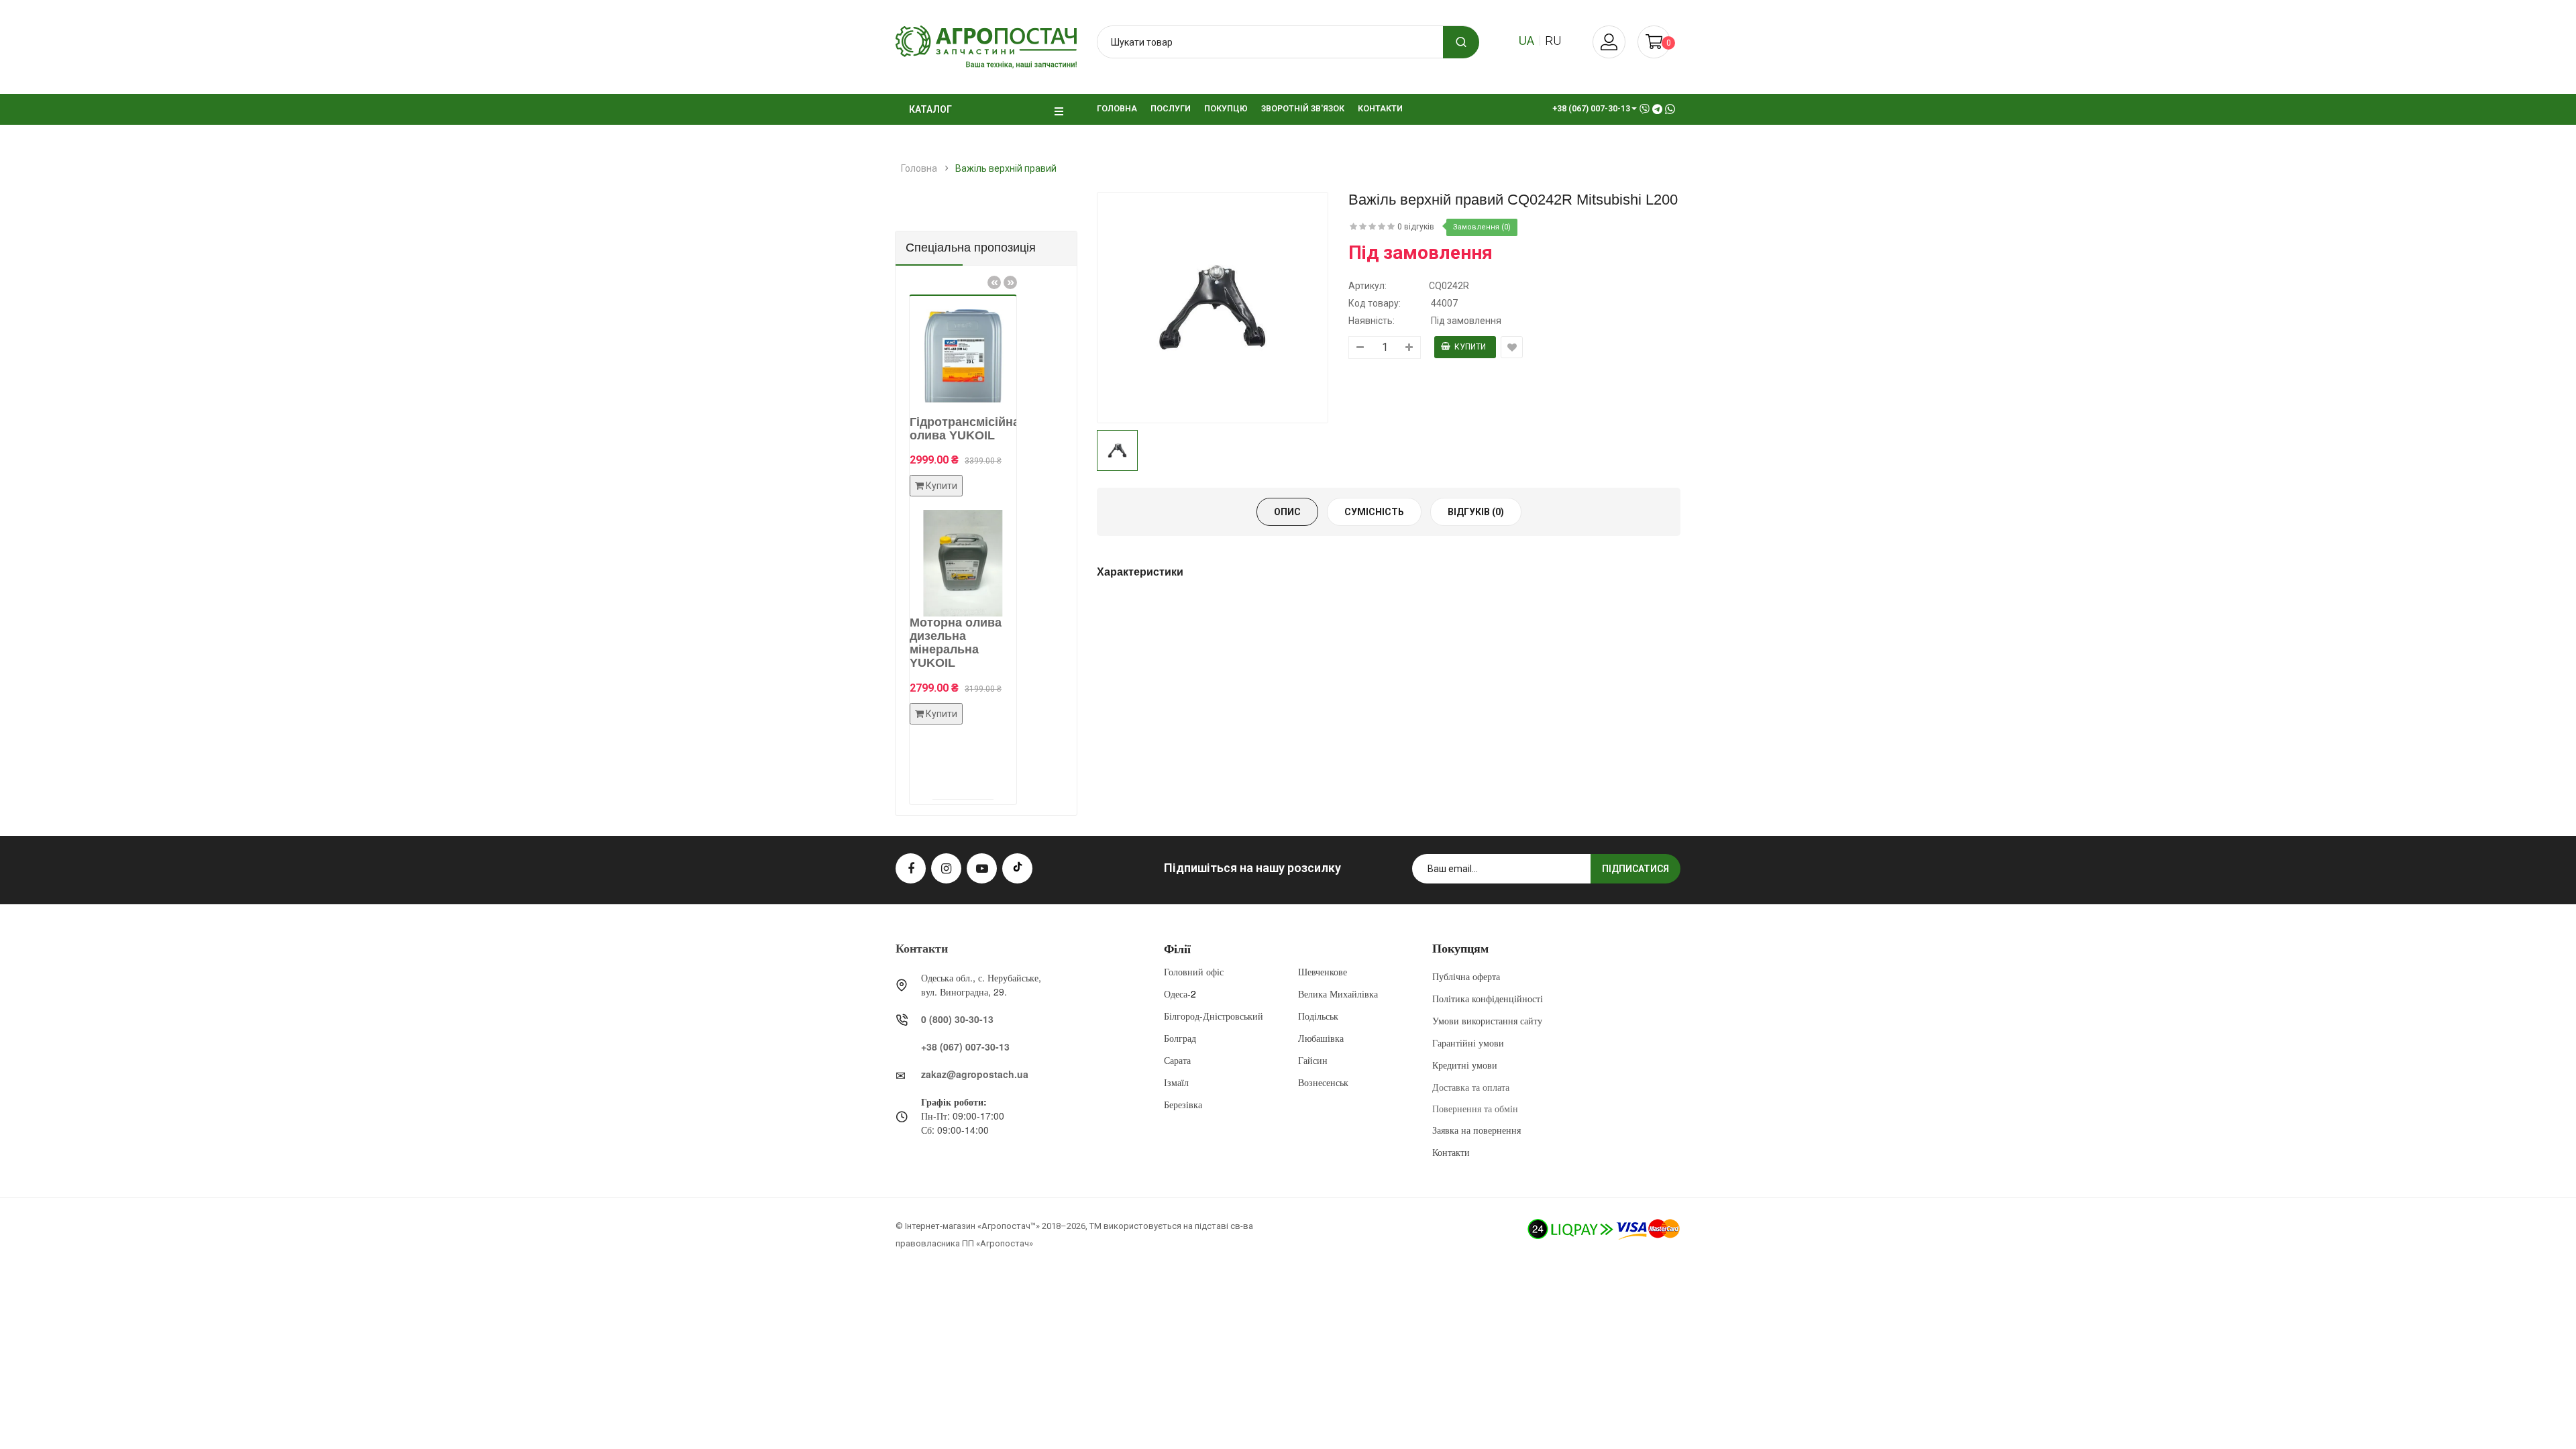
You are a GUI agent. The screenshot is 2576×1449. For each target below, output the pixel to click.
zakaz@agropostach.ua (975, 1074)
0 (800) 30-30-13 (957, 1019)
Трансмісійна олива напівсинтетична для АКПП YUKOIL (1010, 448)
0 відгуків (1416, 227)
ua (1526, 41)
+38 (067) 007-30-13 (965, 1046)
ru (1553, 41)
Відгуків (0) (1476, 512)
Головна (919, 168)
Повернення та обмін (1475, 1108)
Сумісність (1374, 512)
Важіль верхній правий (1006, 168)
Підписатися (1635, 869)
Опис (1287, 512)
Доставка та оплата (1471, 1087)
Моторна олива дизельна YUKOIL (1012, 669)
